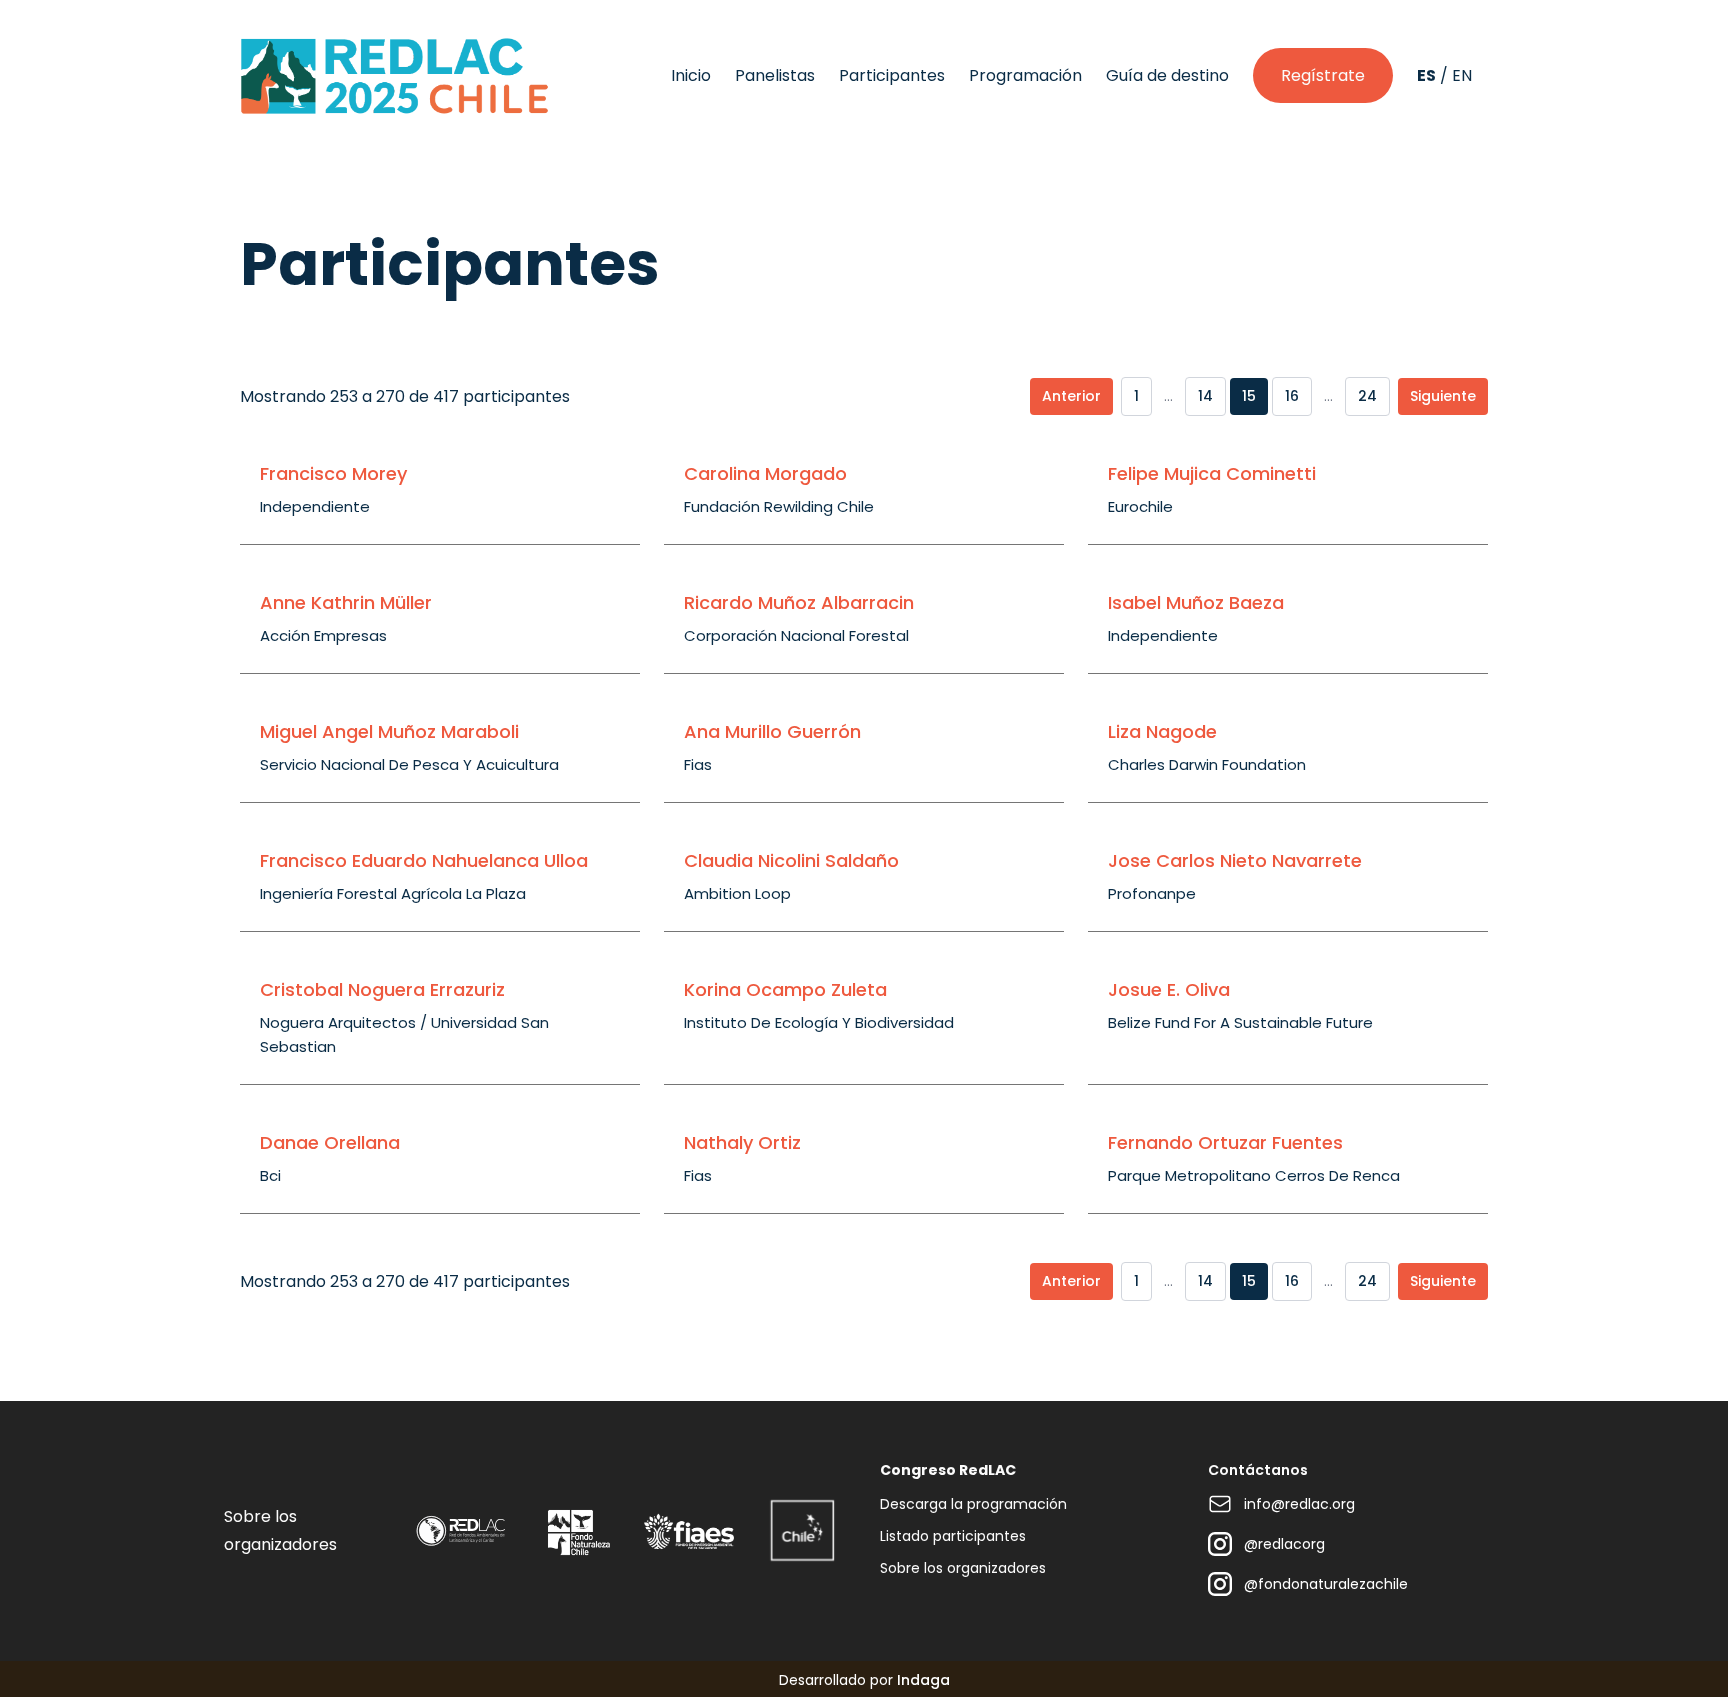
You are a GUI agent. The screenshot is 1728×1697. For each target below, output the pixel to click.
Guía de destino (1167, 75)
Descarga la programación (973, 1504)
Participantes (892, 75)
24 (1367, 396)
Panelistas (775, 75)
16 (1292, 396)
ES (1426, 75)
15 (1249, 396)
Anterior (1071, 396)
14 (1205, 396)
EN (1462, 75)
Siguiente (1443, 396)
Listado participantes (953, 1536)
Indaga (923, 1680)
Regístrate (1323, 75)
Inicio (691, 75)
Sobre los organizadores (963, 1568)
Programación (1025, 75)
